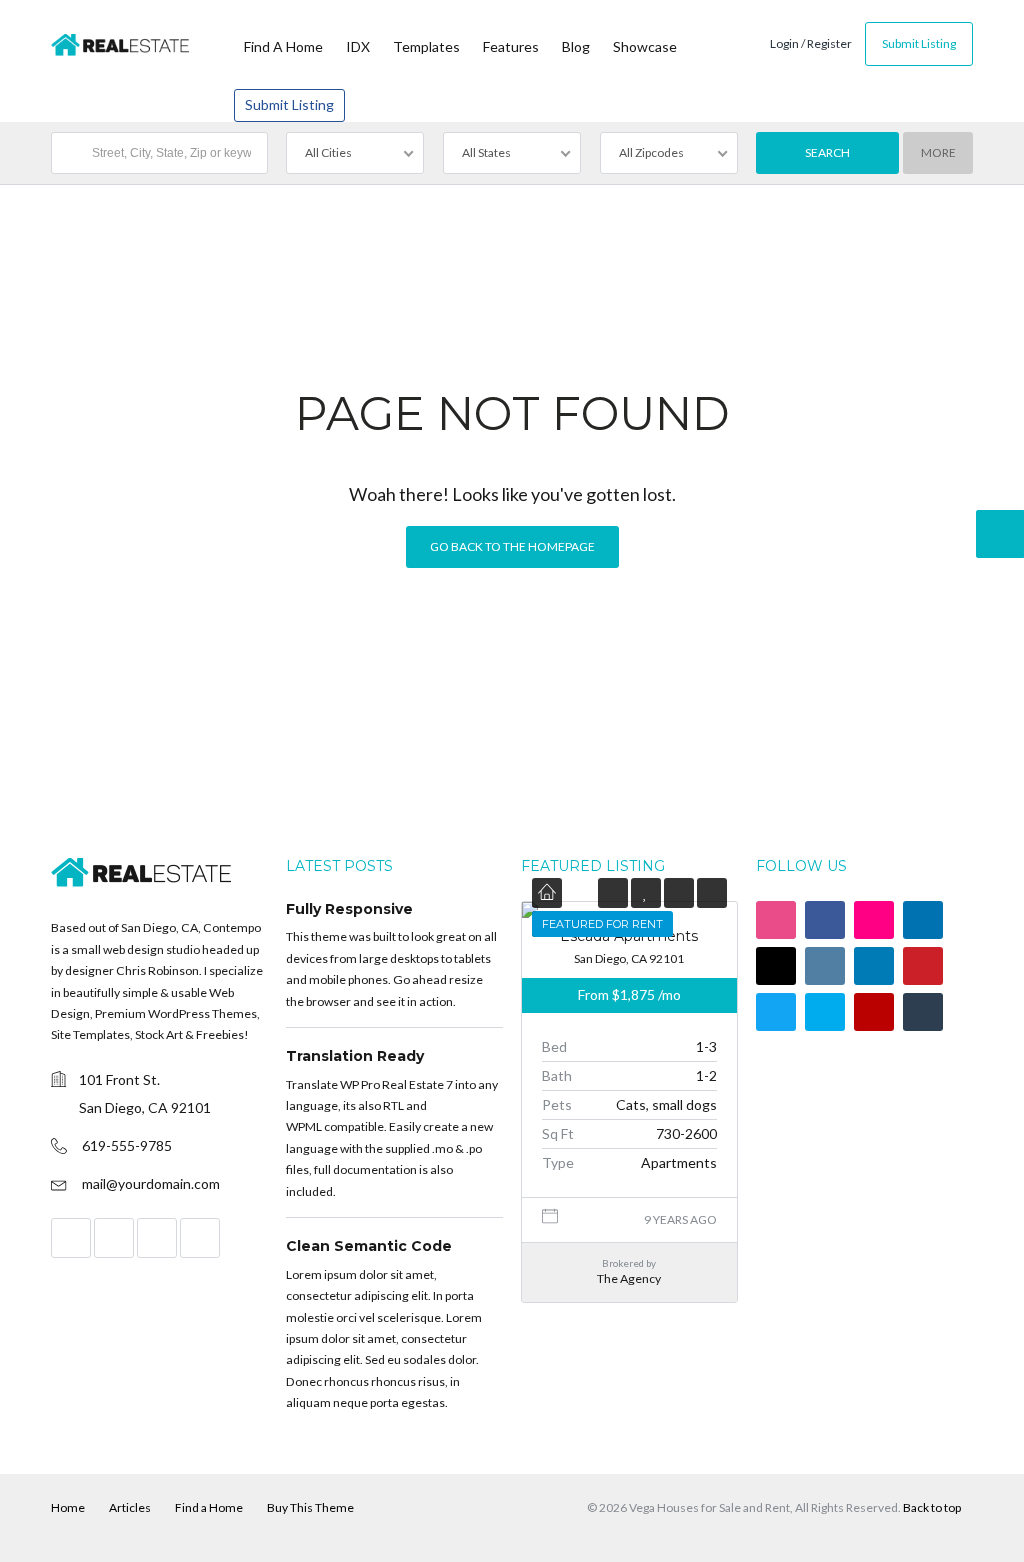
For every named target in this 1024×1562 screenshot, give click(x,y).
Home (68, 1507)
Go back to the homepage (512, 546)
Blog (576, 46)
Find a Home (209, 1507)
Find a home (283, 46)
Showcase (645, 46)
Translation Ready (355, 1056)
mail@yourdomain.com (151, 1183)
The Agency (629, 1278)
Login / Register (811, 43)
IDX (358, 46)
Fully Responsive (349, 909)
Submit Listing (289, 104)
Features (511, 46)
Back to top (932, 1507)
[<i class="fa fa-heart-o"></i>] (645, 892)
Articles (130, 1507)
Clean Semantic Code (369, 1246)
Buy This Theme (310, 1507)
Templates (426, 46)
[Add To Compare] (678, 892)
